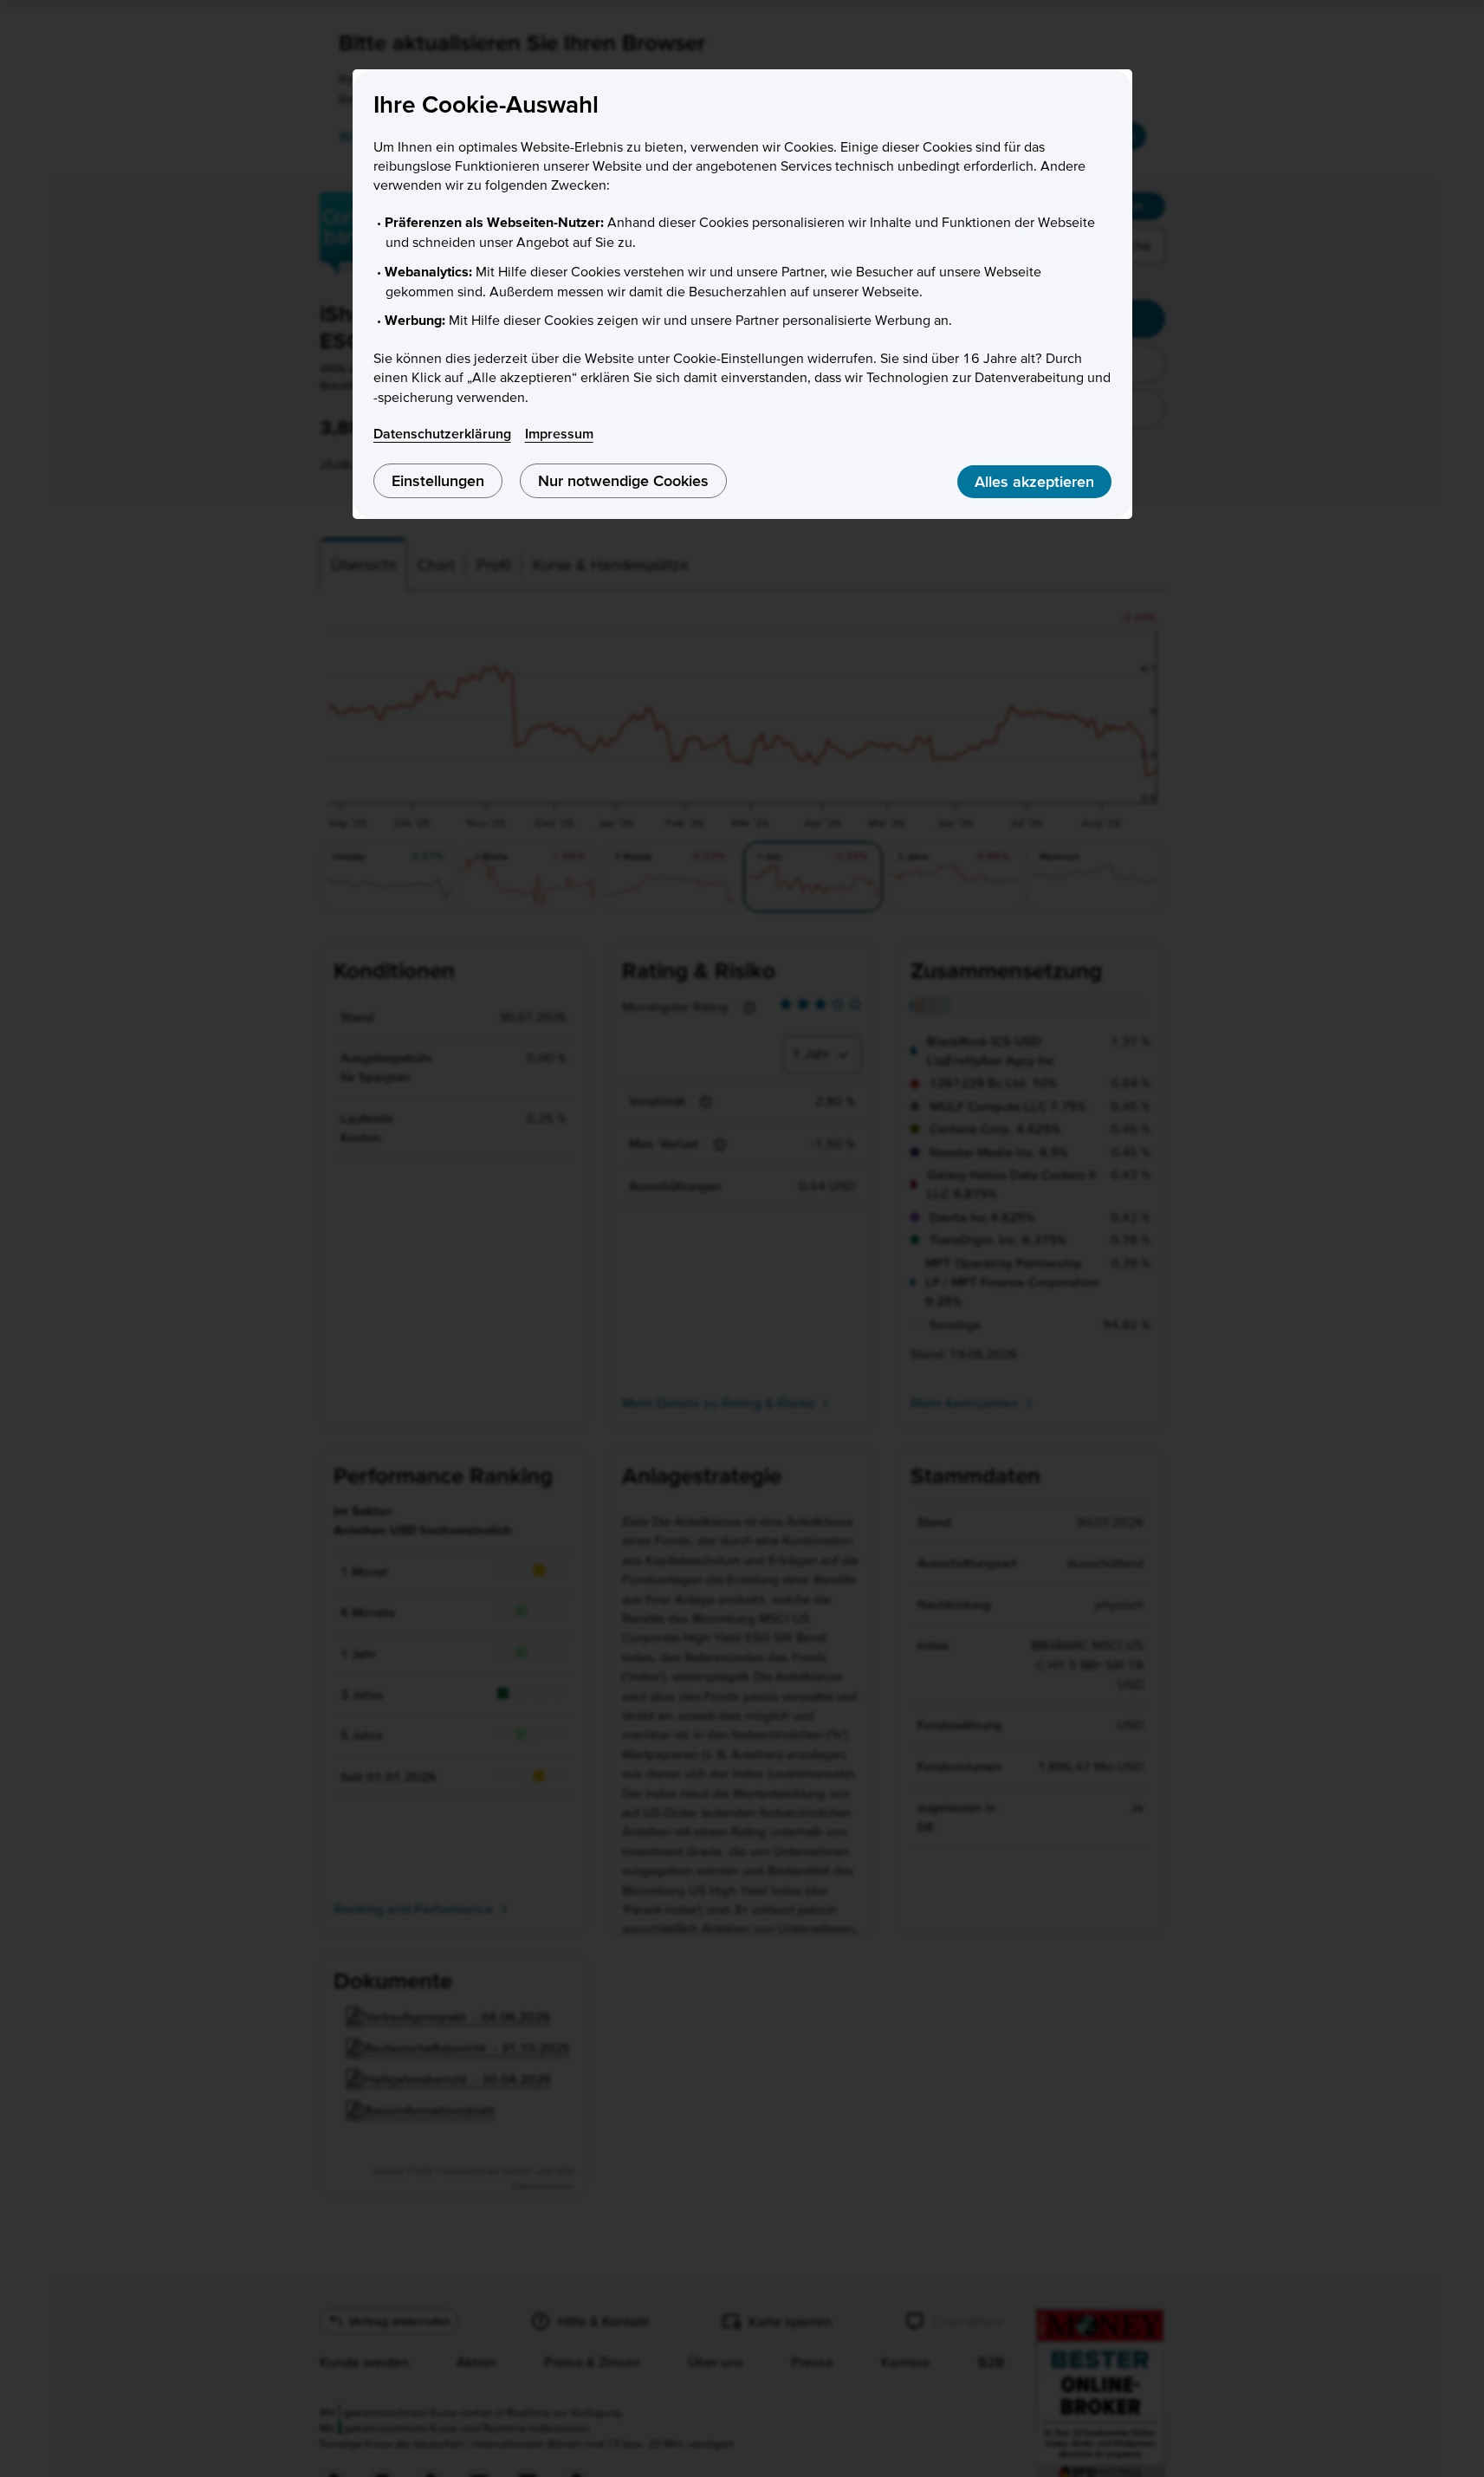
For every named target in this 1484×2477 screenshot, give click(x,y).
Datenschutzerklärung (442, 433)
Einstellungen (438, 480)
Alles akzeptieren (1034, 481)
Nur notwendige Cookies (623, 480)
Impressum (559, 433)
